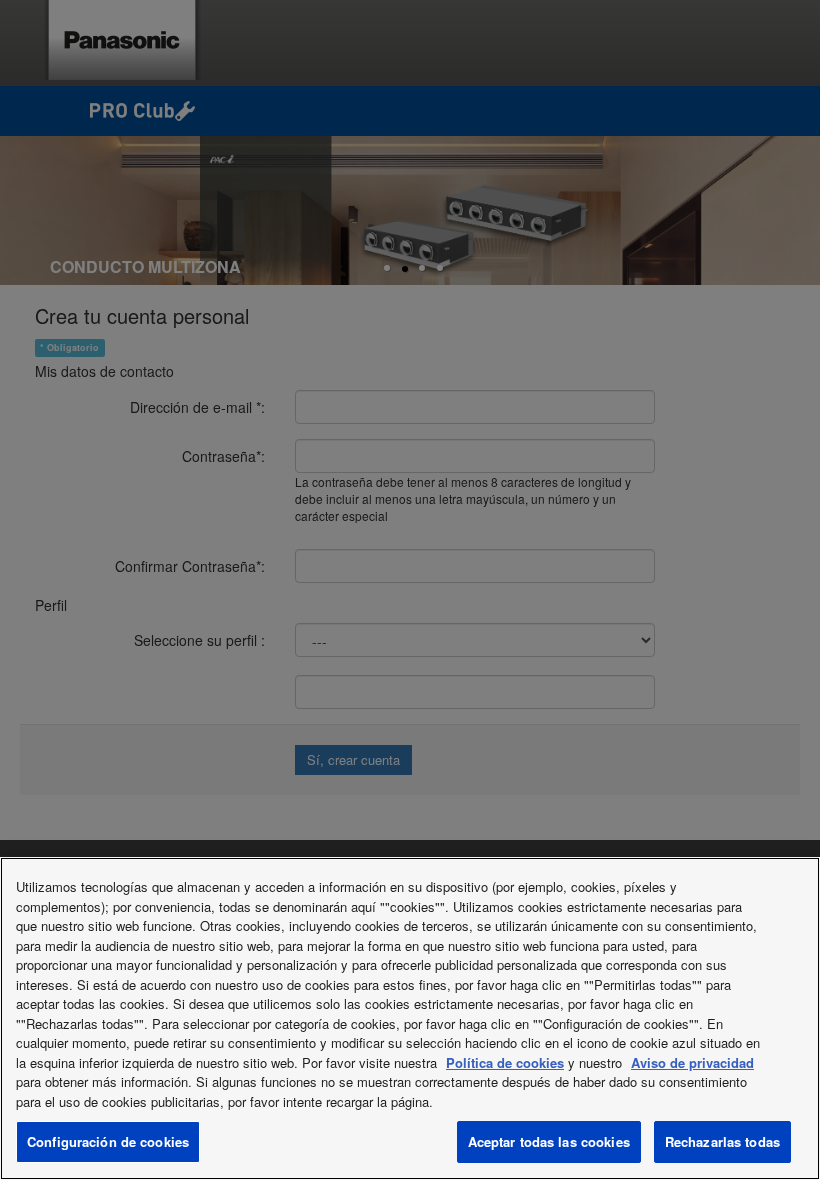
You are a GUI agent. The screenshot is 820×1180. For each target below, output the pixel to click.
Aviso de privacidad (692, 1062)
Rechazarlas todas (722, 1141)
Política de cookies (505, 1062)
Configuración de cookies (108, 1141)
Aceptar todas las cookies (549, 1141)
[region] (410, 1018)
